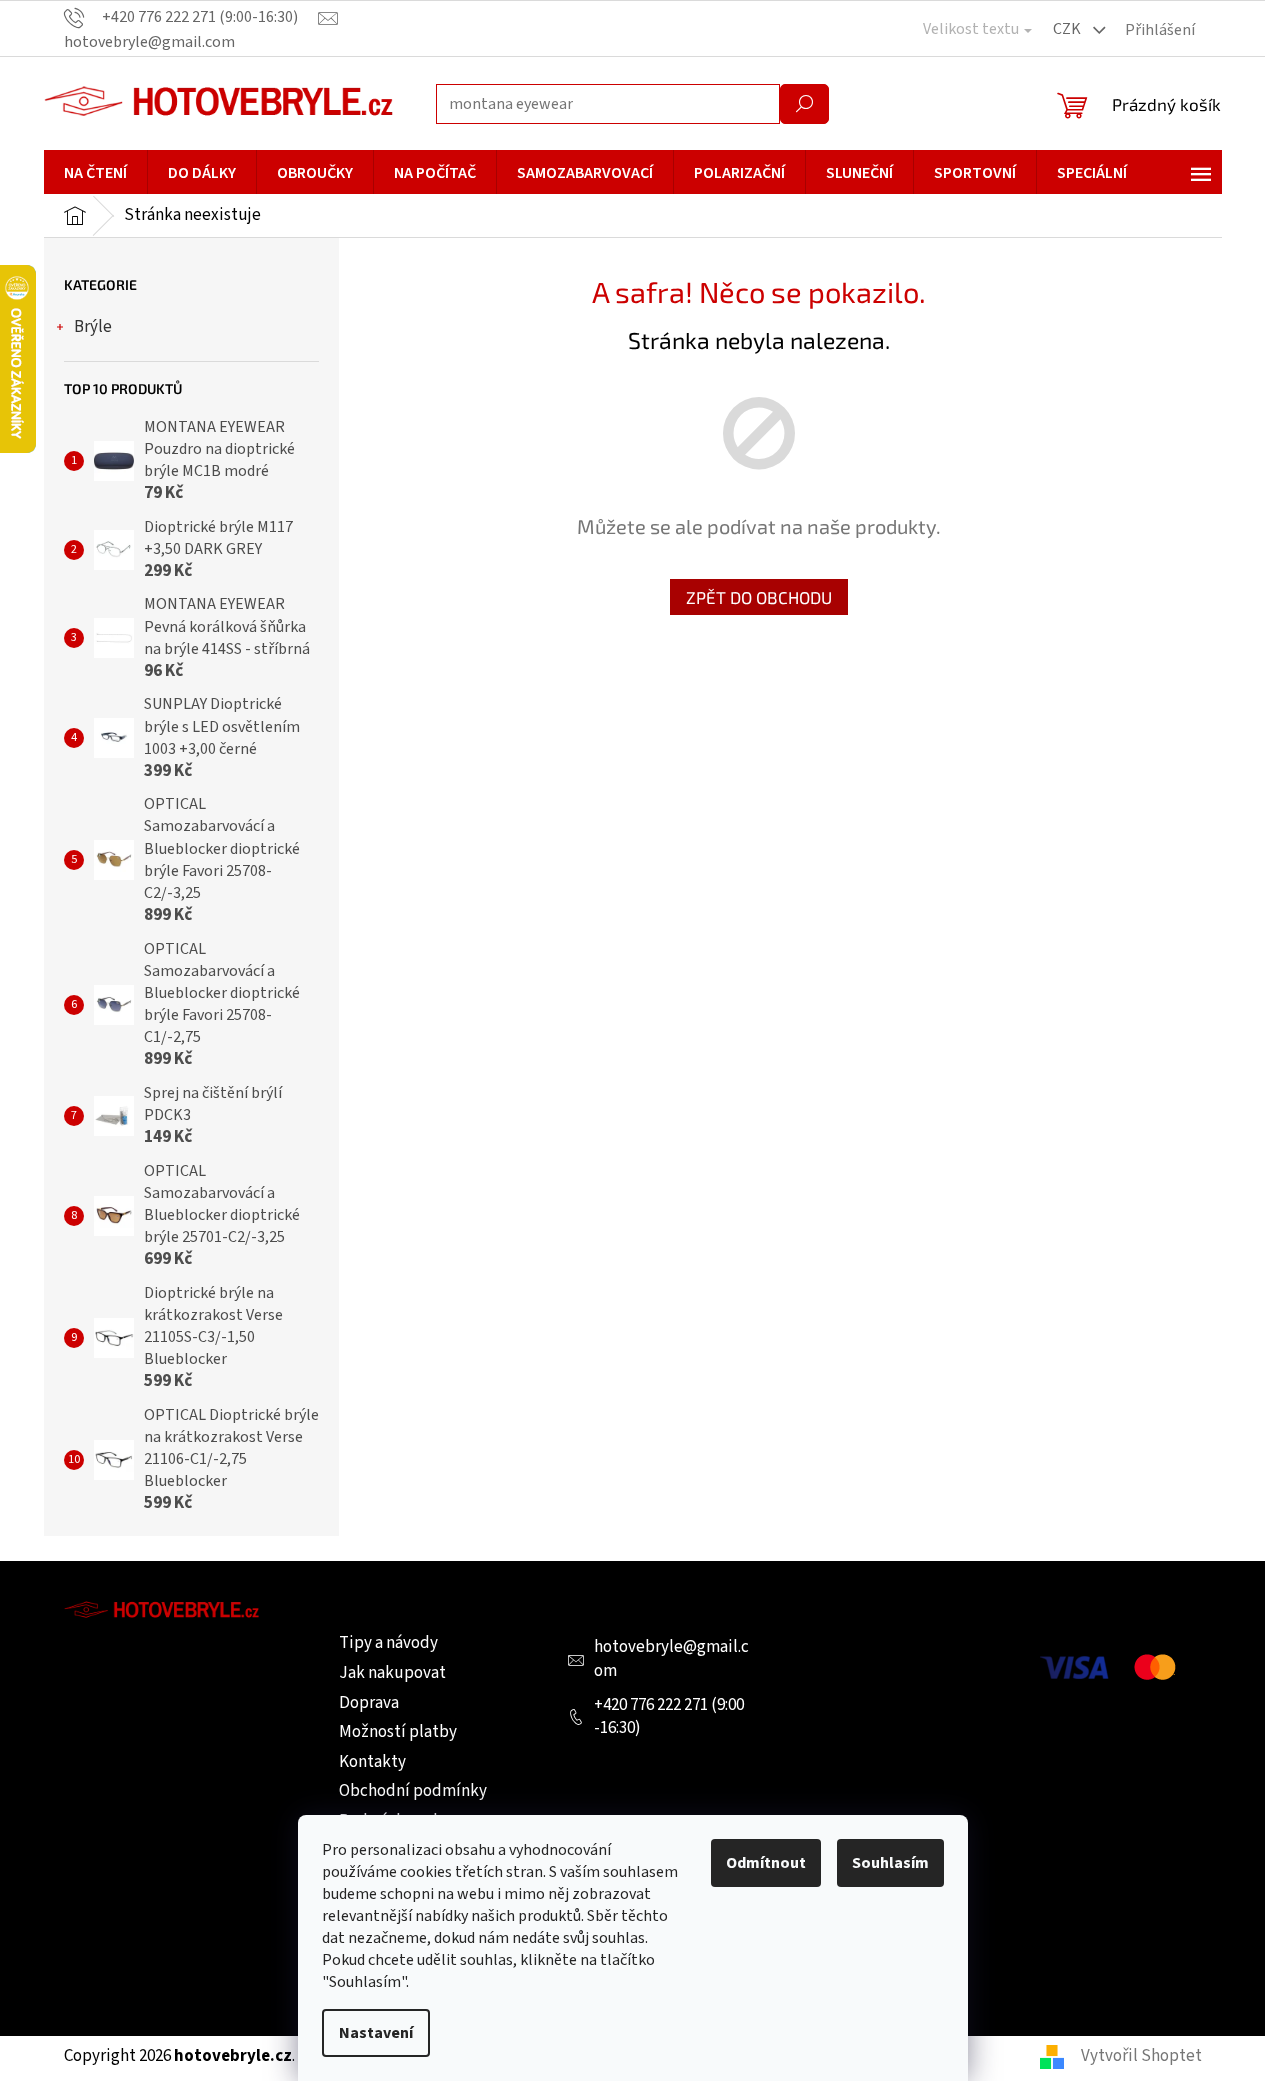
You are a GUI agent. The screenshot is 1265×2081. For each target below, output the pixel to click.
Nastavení (376, 2033)
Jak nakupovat (392, 1673)
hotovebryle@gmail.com (671, 1659)
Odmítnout (766, 1863)
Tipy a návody (388, 1643)
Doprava (369, 1703)
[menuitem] (95, 173)
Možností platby (398, 1732)
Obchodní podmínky (413, 1791)
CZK (1068, 29)
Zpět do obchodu (759, 597)
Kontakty (372, 1762)
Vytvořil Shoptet (1141, 2056)
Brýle (93, 327)
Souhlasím (890, 1863)
